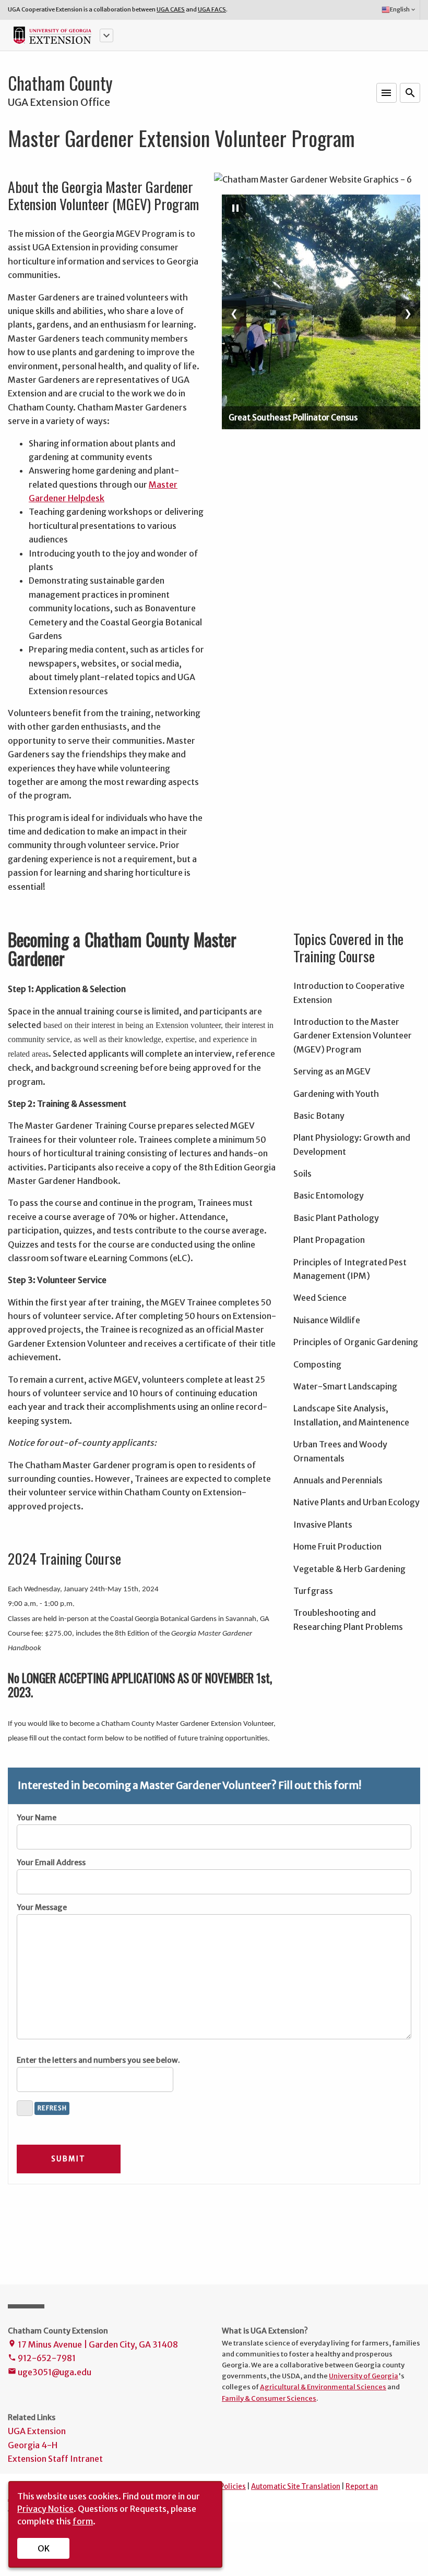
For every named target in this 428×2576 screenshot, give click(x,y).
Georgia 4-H (33, 2445)
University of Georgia (364, 2376)
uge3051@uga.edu (50, 2372)
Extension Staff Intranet (55, 2459)
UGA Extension (37, 2431)
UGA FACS (212, 9)
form (83, 2521)
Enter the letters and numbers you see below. (98, 2060)
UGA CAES (171, 9)
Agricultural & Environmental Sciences (323, 2387)
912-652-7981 (42, 2358)
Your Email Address (51, 1863)
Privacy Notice (45, 2509)
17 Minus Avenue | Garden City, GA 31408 (93, 2344)
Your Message (42, 1907)
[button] (106, 35)
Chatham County (60, 83)
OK (44, 2548)
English (403, 9)
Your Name (37, 1818)
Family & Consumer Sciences (269, 2398)
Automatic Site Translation (296, 2487)
